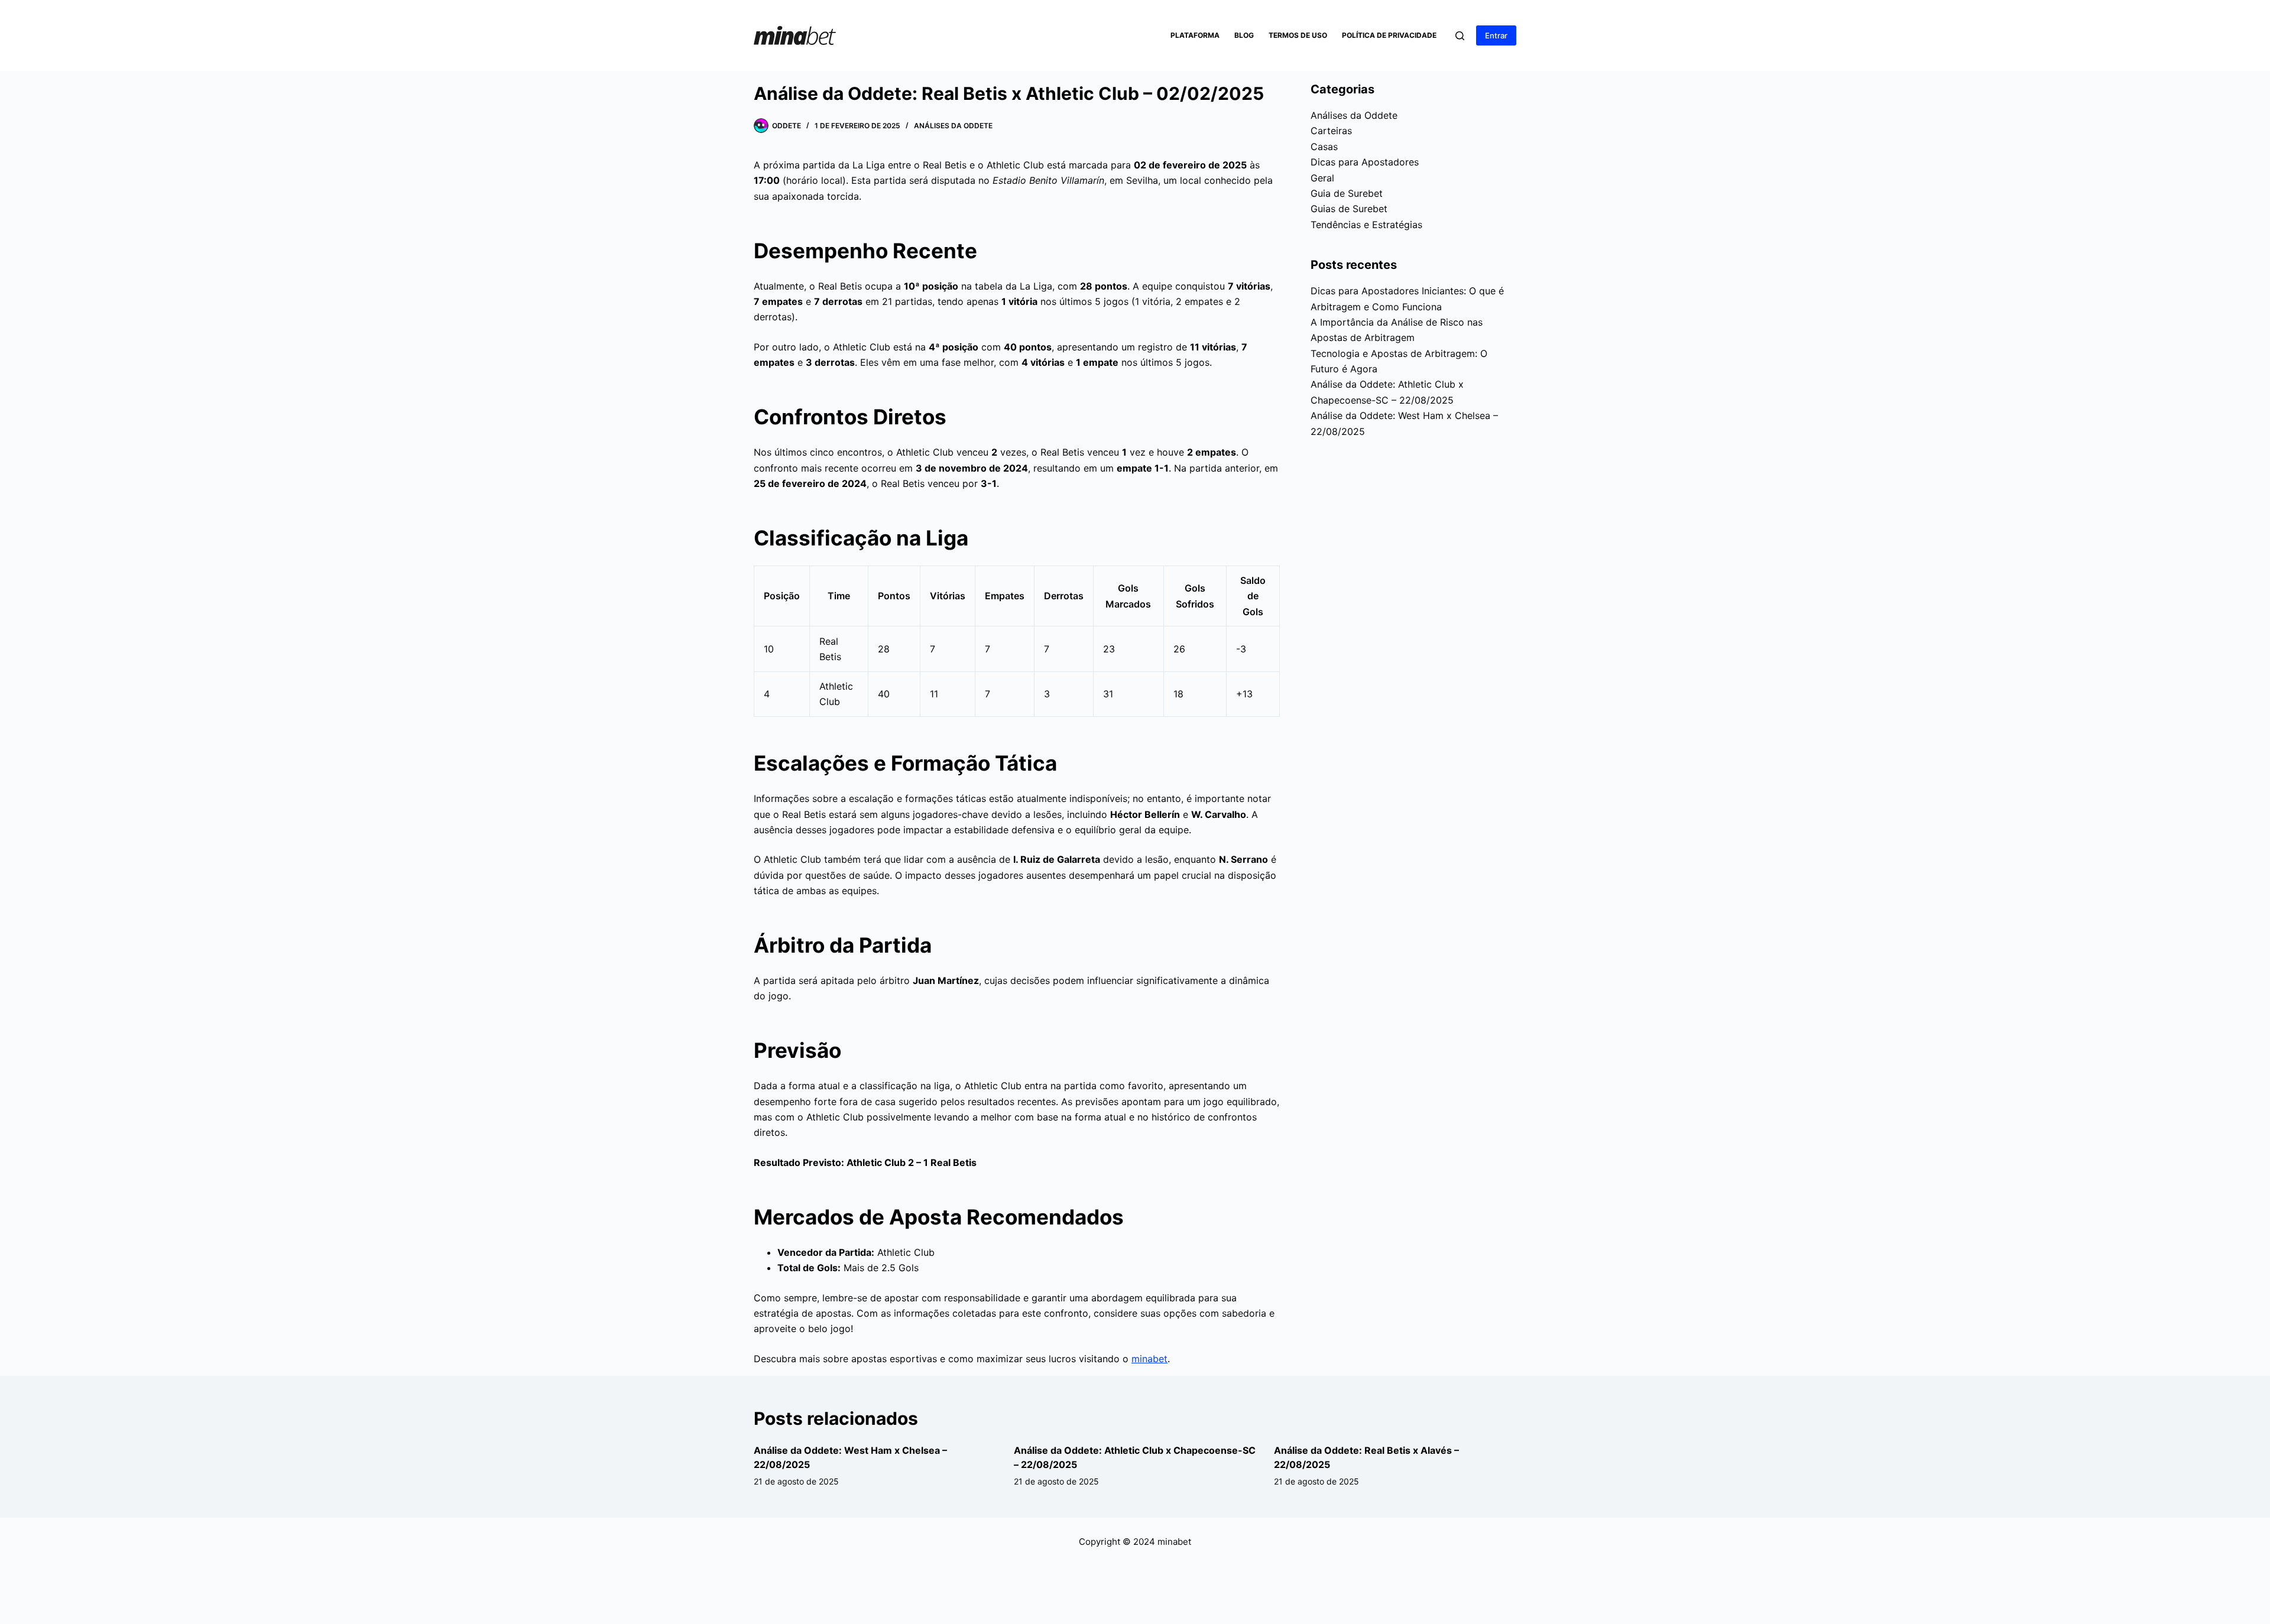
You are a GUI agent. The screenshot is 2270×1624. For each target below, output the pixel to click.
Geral (1322, 178)
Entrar (1496, 35)
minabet (1149, 1359)
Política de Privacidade (1389, 35)
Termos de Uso (1298, 35)
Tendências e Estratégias (1366, 225)
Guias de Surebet (1349, 209)
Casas (1324, 147)
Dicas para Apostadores (1365, 162)
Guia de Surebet (1347, 193)
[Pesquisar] (1460, 36)
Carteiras (1331, 131)
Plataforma (1195, 35)
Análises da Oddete (953, 126)
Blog (1244, 35)
